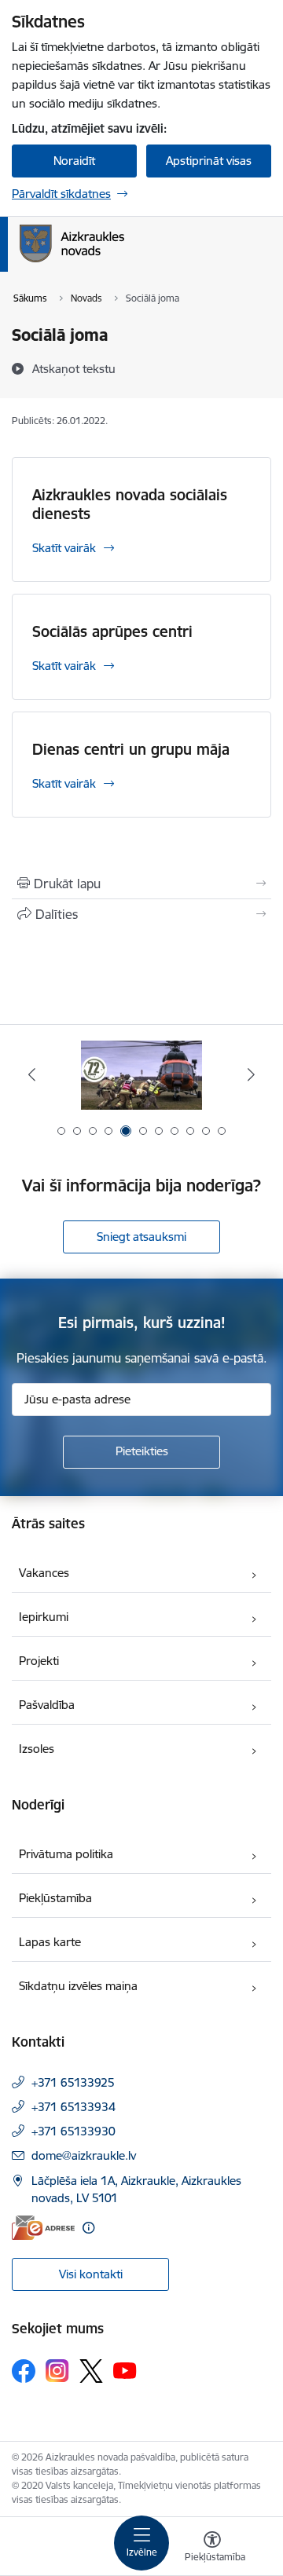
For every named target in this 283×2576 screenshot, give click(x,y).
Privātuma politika (66, 1854)
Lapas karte (50, 1942)
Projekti (39, 1661)
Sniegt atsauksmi (141, 1237)
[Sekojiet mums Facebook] (24, 2371)
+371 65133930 (74, 2131)
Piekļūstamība (55, 1898)
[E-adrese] (43, 2228)
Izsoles (37, 1749)
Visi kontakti (91, 2274)
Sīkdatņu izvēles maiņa (78, 1986)
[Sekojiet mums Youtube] (125, 2370)
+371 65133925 (73, 2082)
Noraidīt (74, 161)
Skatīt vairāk (64, 548)
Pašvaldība (47, 1705)
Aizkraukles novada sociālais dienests (130, 504)
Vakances (44, 1573)
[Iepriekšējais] (32, 1074)
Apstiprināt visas (209, 161)
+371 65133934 (74, 2107)
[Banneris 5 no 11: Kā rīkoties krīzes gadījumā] (142, 1075)
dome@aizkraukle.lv (84, 2155)
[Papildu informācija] (88, 2228)
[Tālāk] (251, 1074)
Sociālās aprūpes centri (112, 631)
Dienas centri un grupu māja (131, 749)
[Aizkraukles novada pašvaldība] (124, 262)
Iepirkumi (44, 1617)
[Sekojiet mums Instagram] (57, 2371)
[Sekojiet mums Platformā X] (91, 2371)
